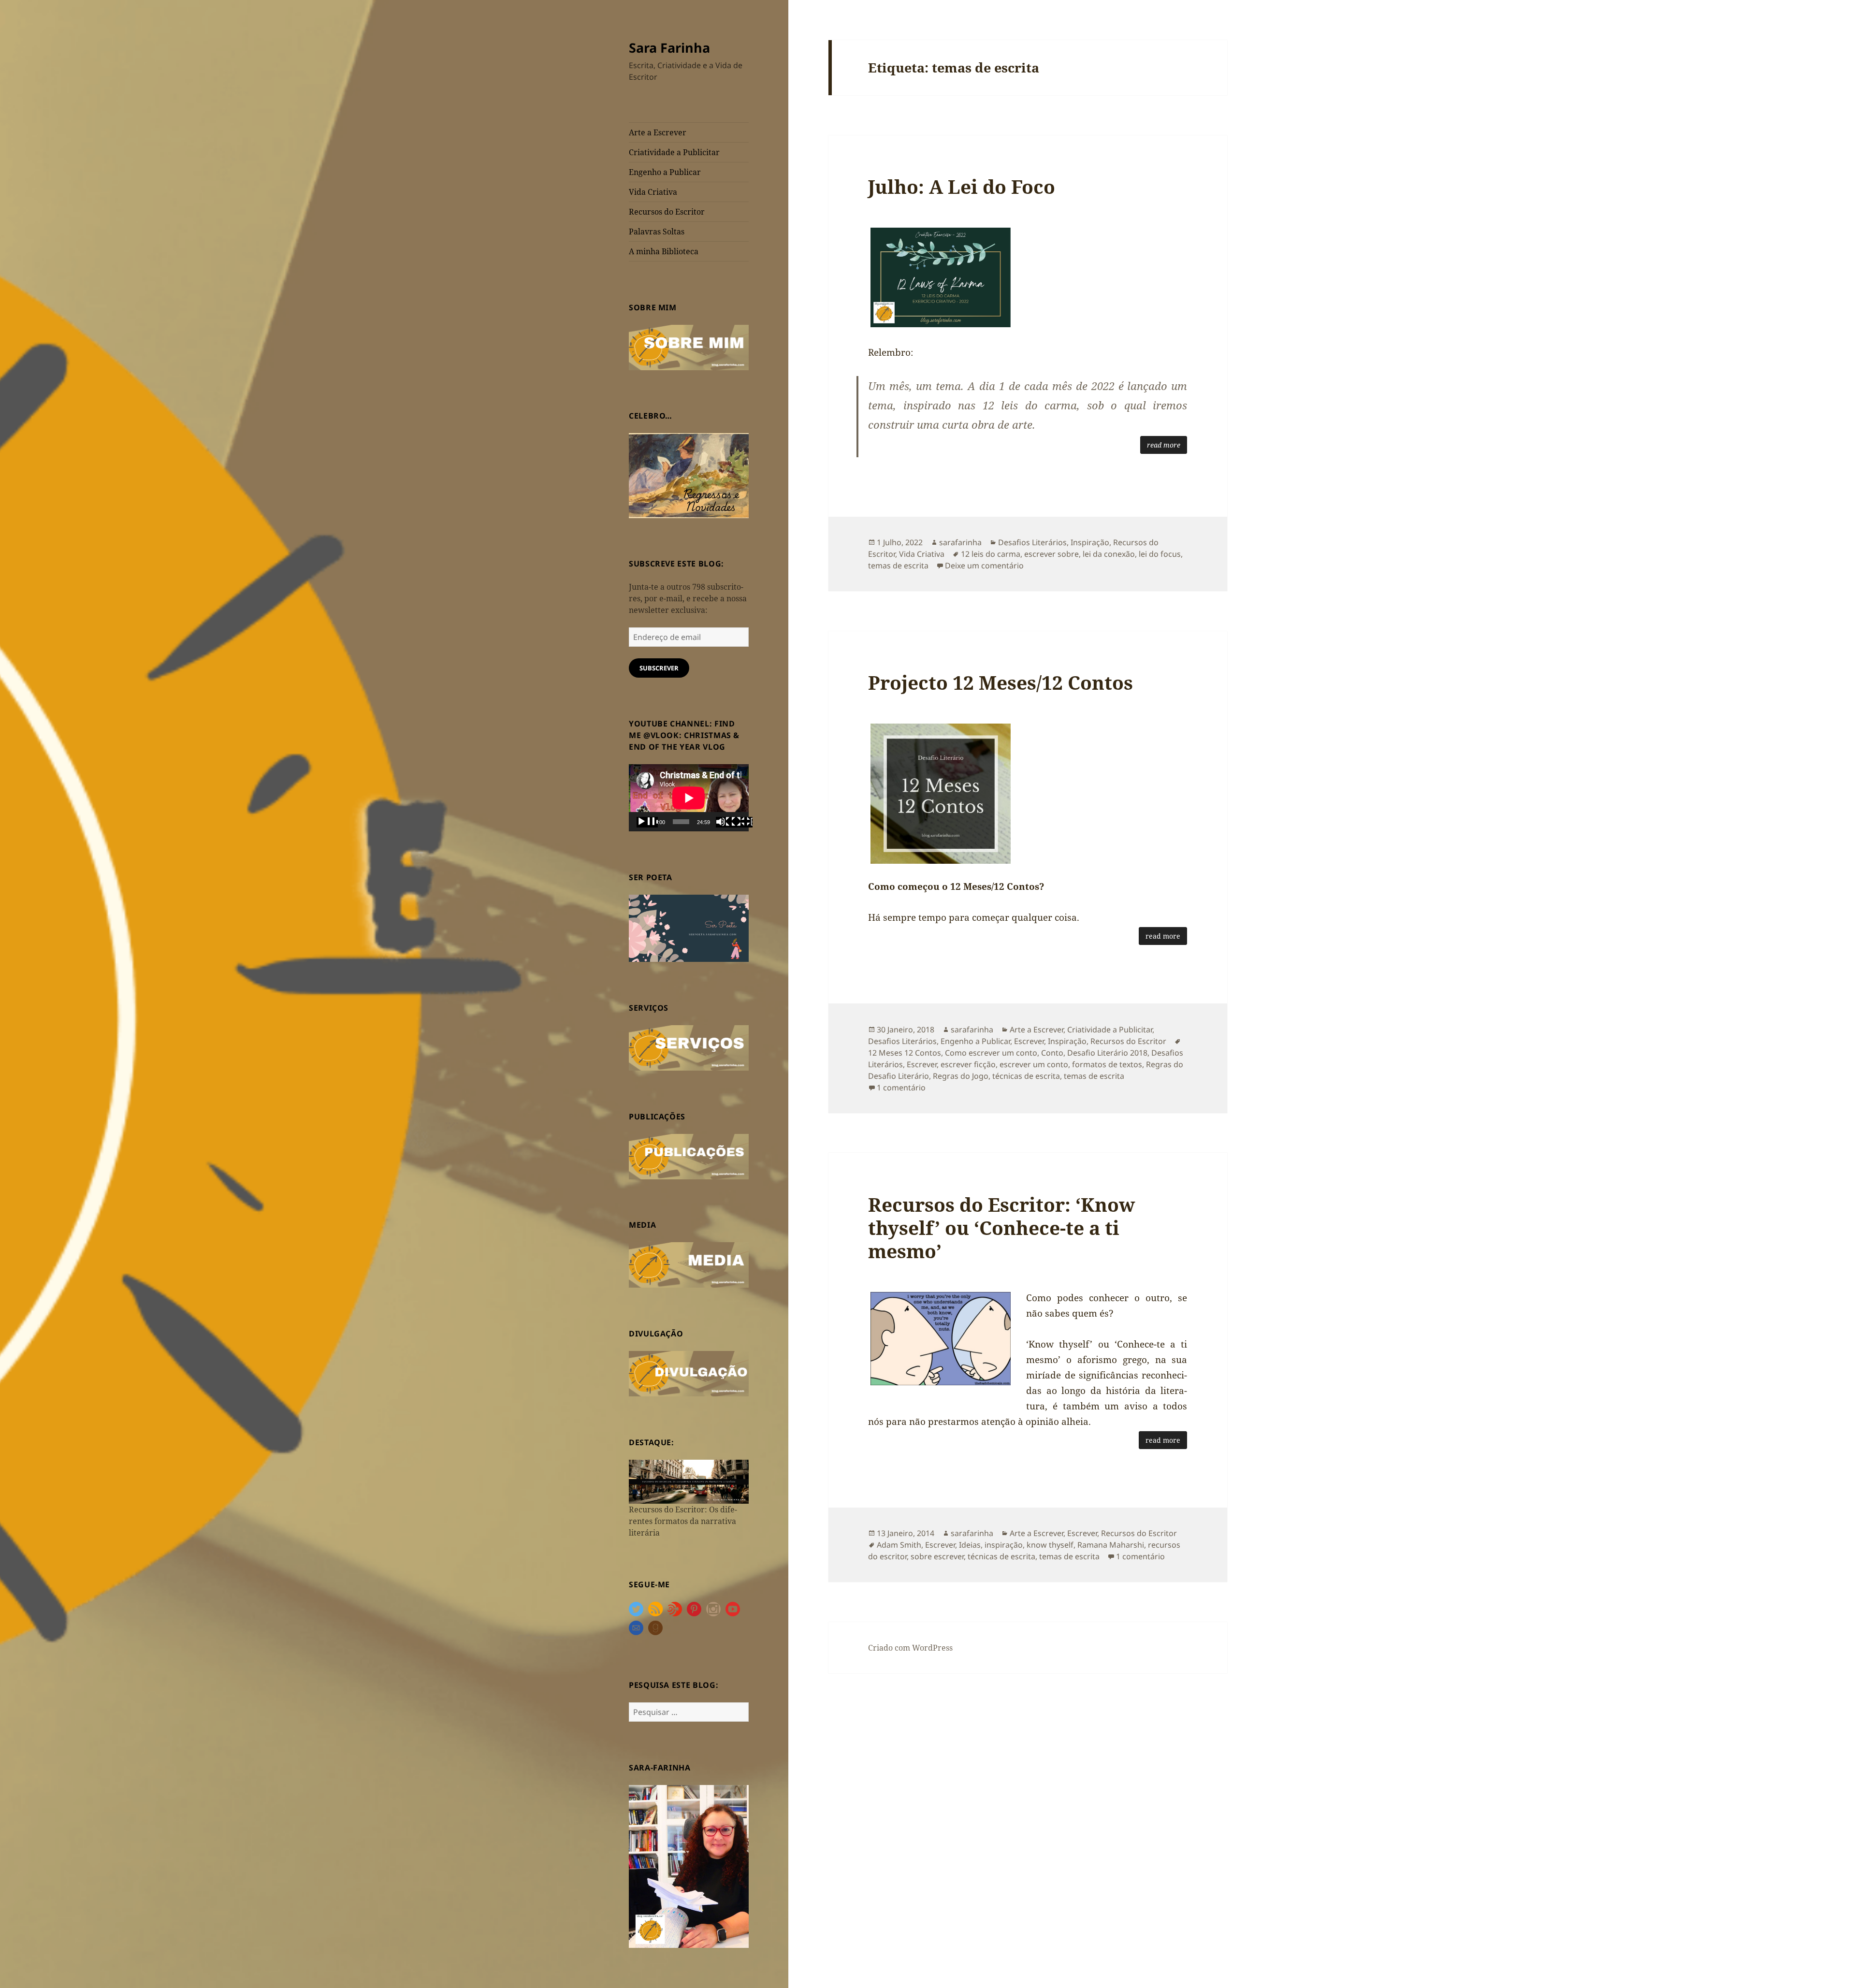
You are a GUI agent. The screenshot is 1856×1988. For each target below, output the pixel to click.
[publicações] (689, 1156)
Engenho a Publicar (665, 172)
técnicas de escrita (1026, 1076)
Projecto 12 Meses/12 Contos (1000, 682)
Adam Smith (899, 1545)
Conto (1052, 1053)
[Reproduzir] (647, 822)
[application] (689, 798)
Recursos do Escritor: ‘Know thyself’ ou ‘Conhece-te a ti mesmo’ (1001, 1227)
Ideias (970, 1545)
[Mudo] (726, 822)
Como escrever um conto (991, 1053)
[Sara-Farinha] (689, 1866)
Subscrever (659, 668)
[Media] (689, 1264)
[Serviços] (689, 1047)
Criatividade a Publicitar (674, 152)
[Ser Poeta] (689, 928)
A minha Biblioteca (664, 251)
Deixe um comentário (984, 566)
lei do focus (1160, 554)
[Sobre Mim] (689, 347)
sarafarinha (960, 542)
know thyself (1050, 1545)
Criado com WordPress (910, 1648)
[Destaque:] (689, 1481)
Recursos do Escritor (667, 212)
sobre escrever (937, 1556)
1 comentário (901, 1088)
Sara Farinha (669, 48)
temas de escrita (898, 566)
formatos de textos (1107, 1064)
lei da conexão (1109, 554)
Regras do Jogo (961, 1076)
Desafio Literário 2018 (1107, 1053)
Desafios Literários (1032, 542)
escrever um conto (1034, 1064)
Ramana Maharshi (1111, 1545)
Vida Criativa (653, 192)
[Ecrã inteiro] (742, 822)
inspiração (1004, 1545)
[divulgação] (689, 1373)
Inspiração (1090, 542)
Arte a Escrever (658, 132)
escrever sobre (1051, 554)
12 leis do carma (991, 554)
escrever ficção (968, 1064)
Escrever (1029, 1041)
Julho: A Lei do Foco (962, 186)
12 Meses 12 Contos (905, 1053)
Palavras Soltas (657, 232)
